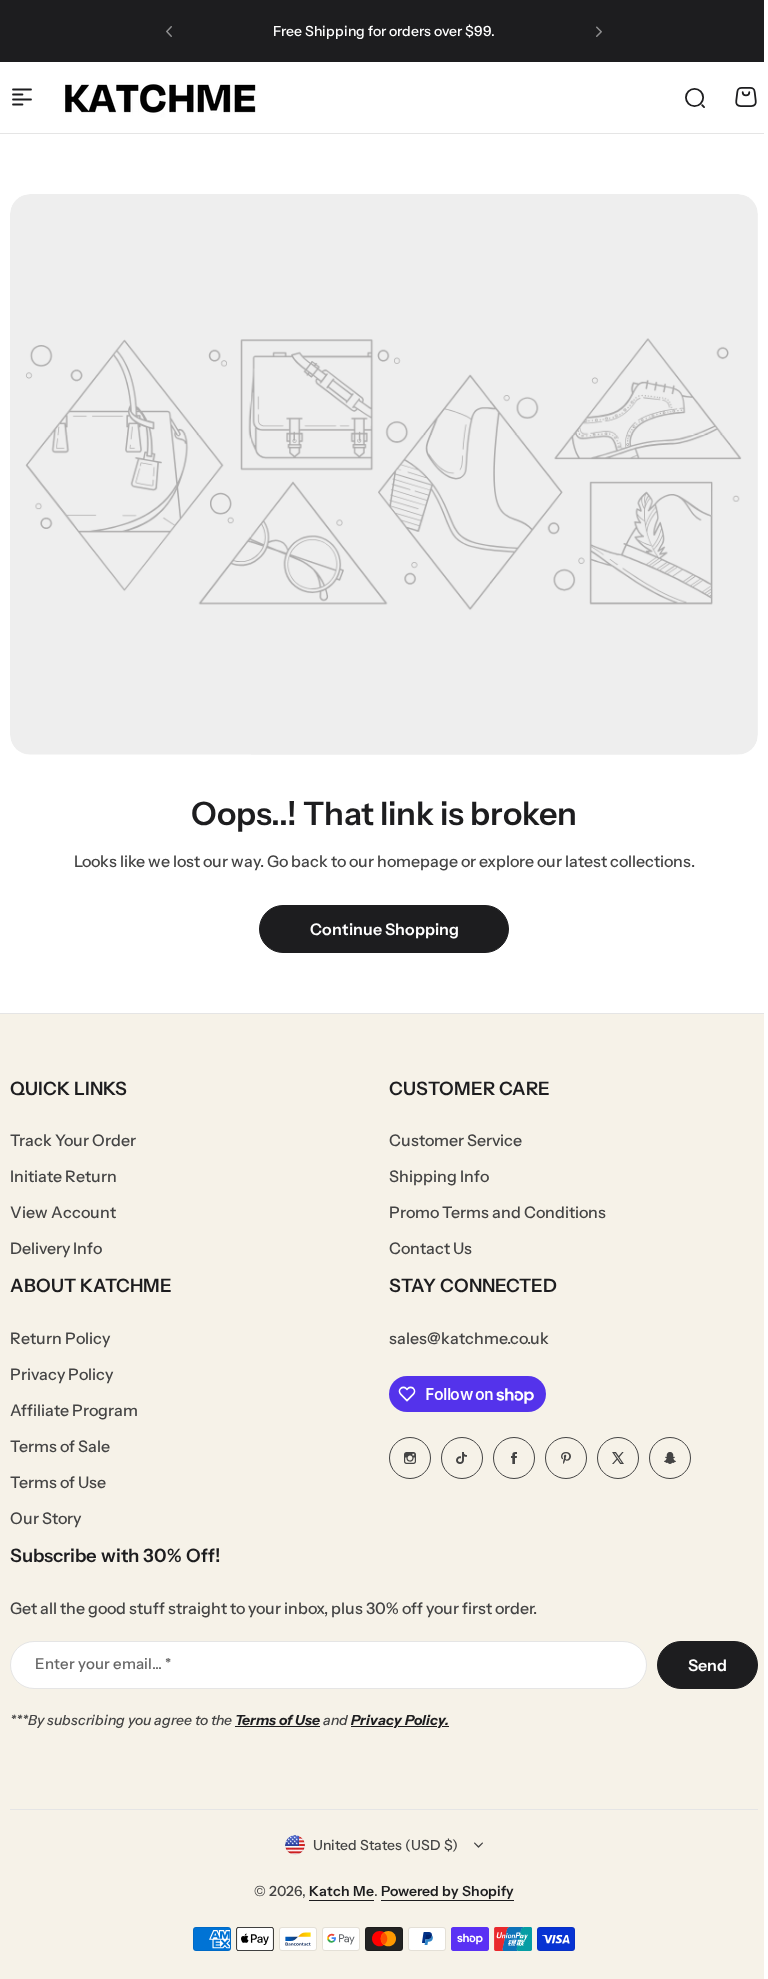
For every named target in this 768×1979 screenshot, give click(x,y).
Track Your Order (73, 1140)
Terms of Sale (60, 1446)
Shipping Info (439, 1176)
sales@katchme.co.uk (469, 1338)
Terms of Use (58, 1482)
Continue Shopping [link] (384, 929)
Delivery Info (56, 1248)
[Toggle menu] (22, 97)
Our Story (45, 1518)
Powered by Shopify (447, 1891)
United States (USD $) (385, 1845)
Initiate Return (63, 1176)
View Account (63, 1212)
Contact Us (430, 1248)
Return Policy (60, 1338)
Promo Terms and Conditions (497, 1212)
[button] (169, 31)
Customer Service (455, 1140)
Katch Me (341, 1891)
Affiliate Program (74, 1410)
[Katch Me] (160, 97)
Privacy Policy (61, 1374)
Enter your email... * (103, 1663)
